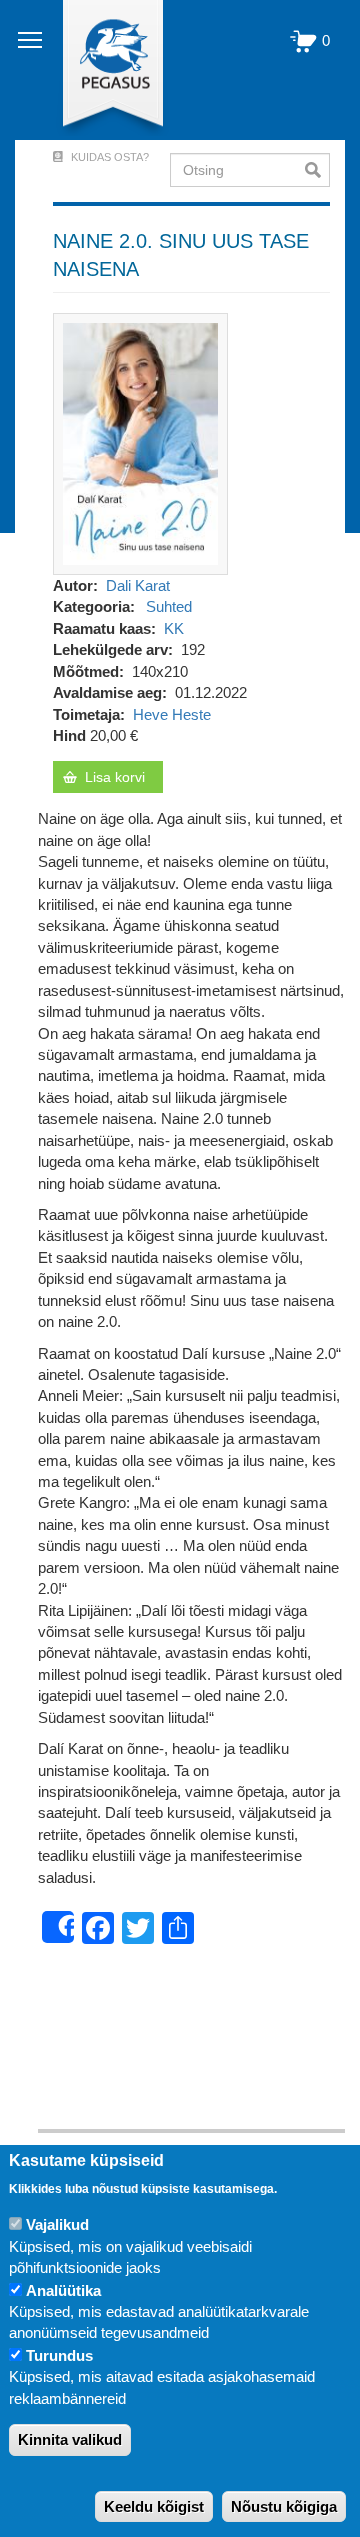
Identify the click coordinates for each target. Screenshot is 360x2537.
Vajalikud (57, 2224)
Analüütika (63, 2290)
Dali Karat (138, 585)
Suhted (169, 606)
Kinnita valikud (70, 2439)
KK (174, 628)
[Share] (58, 1927)
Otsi (317, 170)
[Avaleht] (101, 70)
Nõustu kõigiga (284, 2506)
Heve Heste (172, 714)
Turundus (59, 2355)
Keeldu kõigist (154, 2506)
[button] (140, 442)
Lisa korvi (115, 777)
